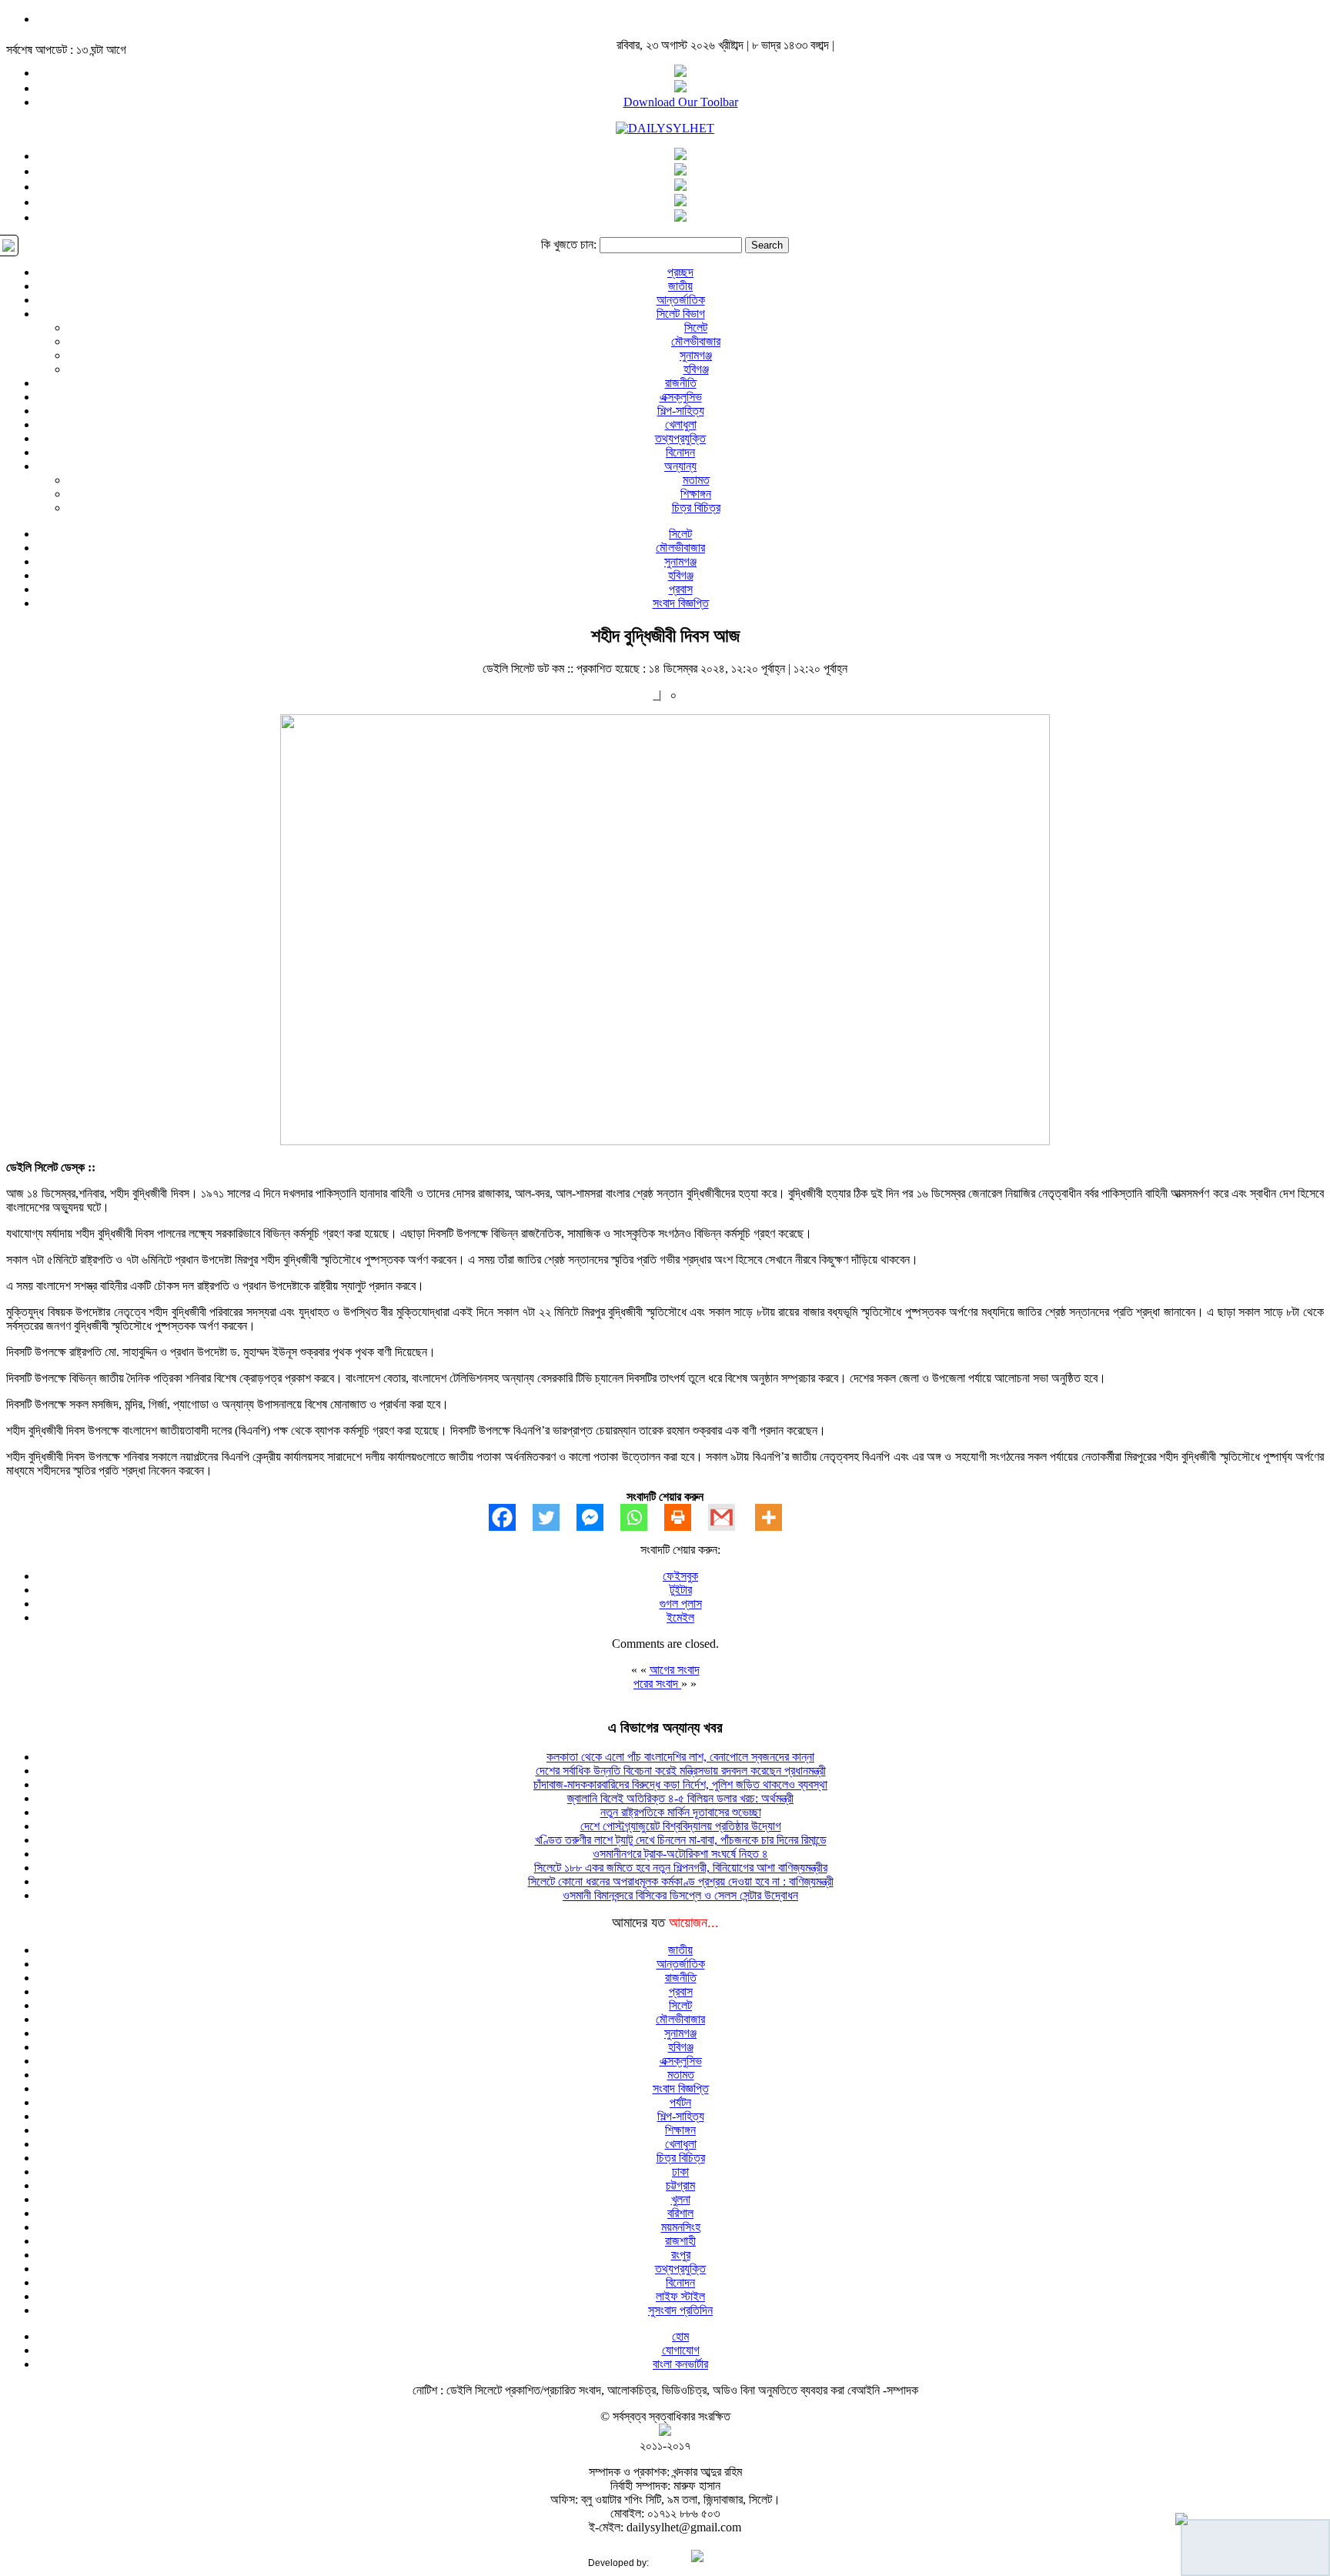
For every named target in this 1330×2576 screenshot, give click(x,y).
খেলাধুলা (681, 424)
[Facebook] (511, 1517)
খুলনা (681, 2199)
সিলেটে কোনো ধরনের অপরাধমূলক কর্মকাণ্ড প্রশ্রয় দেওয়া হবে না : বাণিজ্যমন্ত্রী (681, 1881)
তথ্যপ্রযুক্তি (680, 438)
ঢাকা (680, 2172)
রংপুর (681, 2255)
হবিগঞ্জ (696, 369)
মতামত (696, 480)
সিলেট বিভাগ (681, 314)
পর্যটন (680, 2102)
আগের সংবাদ (675, 1670)
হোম (680, 2336)
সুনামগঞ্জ (696, 355)
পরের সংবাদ (657, 1684)
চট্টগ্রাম (680, 2185)
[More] (777, 1517)
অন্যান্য (680, 466)
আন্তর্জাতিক (681, 300)
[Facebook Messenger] (598, 1517)
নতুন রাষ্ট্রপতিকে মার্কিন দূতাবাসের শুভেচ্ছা (681, 1812)
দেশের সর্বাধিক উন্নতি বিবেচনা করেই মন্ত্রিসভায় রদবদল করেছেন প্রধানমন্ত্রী (681, 1771)
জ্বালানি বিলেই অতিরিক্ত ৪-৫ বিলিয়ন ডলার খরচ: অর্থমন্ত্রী (680, 1798)
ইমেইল (680, 1617)
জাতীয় (680, 286)
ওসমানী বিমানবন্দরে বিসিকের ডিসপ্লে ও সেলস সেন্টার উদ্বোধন (680, 1895)
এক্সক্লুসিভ (681, 397)
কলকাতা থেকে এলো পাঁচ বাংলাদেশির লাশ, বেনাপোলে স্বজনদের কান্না (680, 1757)
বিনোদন (680, 452)
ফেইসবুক (680, 1576)
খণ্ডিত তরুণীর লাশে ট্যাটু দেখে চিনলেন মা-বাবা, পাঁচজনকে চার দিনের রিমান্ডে (681, 1840)
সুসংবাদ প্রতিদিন (680, 2310)
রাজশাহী (680, 2241)
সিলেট (696, 327)
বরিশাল (680, 2213)
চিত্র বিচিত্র (696, 508)
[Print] (686, 1517)
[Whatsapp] (642, 1517)
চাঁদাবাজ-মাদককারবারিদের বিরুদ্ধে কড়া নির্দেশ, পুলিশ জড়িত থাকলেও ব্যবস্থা (680, 1784)
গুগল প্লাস (681, 1604)
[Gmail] (730, 1517)
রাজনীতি (681, 383)
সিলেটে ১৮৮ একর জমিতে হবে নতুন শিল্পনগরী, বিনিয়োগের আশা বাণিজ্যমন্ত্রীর (681, 1868)
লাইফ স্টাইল (680, 2296)
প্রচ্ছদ (680, 272)
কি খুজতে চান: (569, 244)
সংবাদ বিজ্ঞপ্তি (681, 603)
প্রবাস (681, 589)
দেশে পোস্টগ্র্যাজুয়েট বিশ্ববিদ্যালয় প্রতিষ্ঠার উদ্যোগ (681, 1826)
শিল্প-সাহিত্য (681, 411)
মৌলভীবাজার (696, 341)
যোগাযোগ (681, 2350)
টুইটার (681, 1590)
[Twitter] (555, 1517)
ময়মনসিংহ (681, 2227)
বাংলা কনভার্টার (680, 2364)
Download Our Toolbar (681, 102)
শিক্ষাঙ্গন (696, 494)
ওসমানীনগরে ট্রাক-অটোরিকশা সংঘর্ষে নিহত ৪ (680, 1854)
